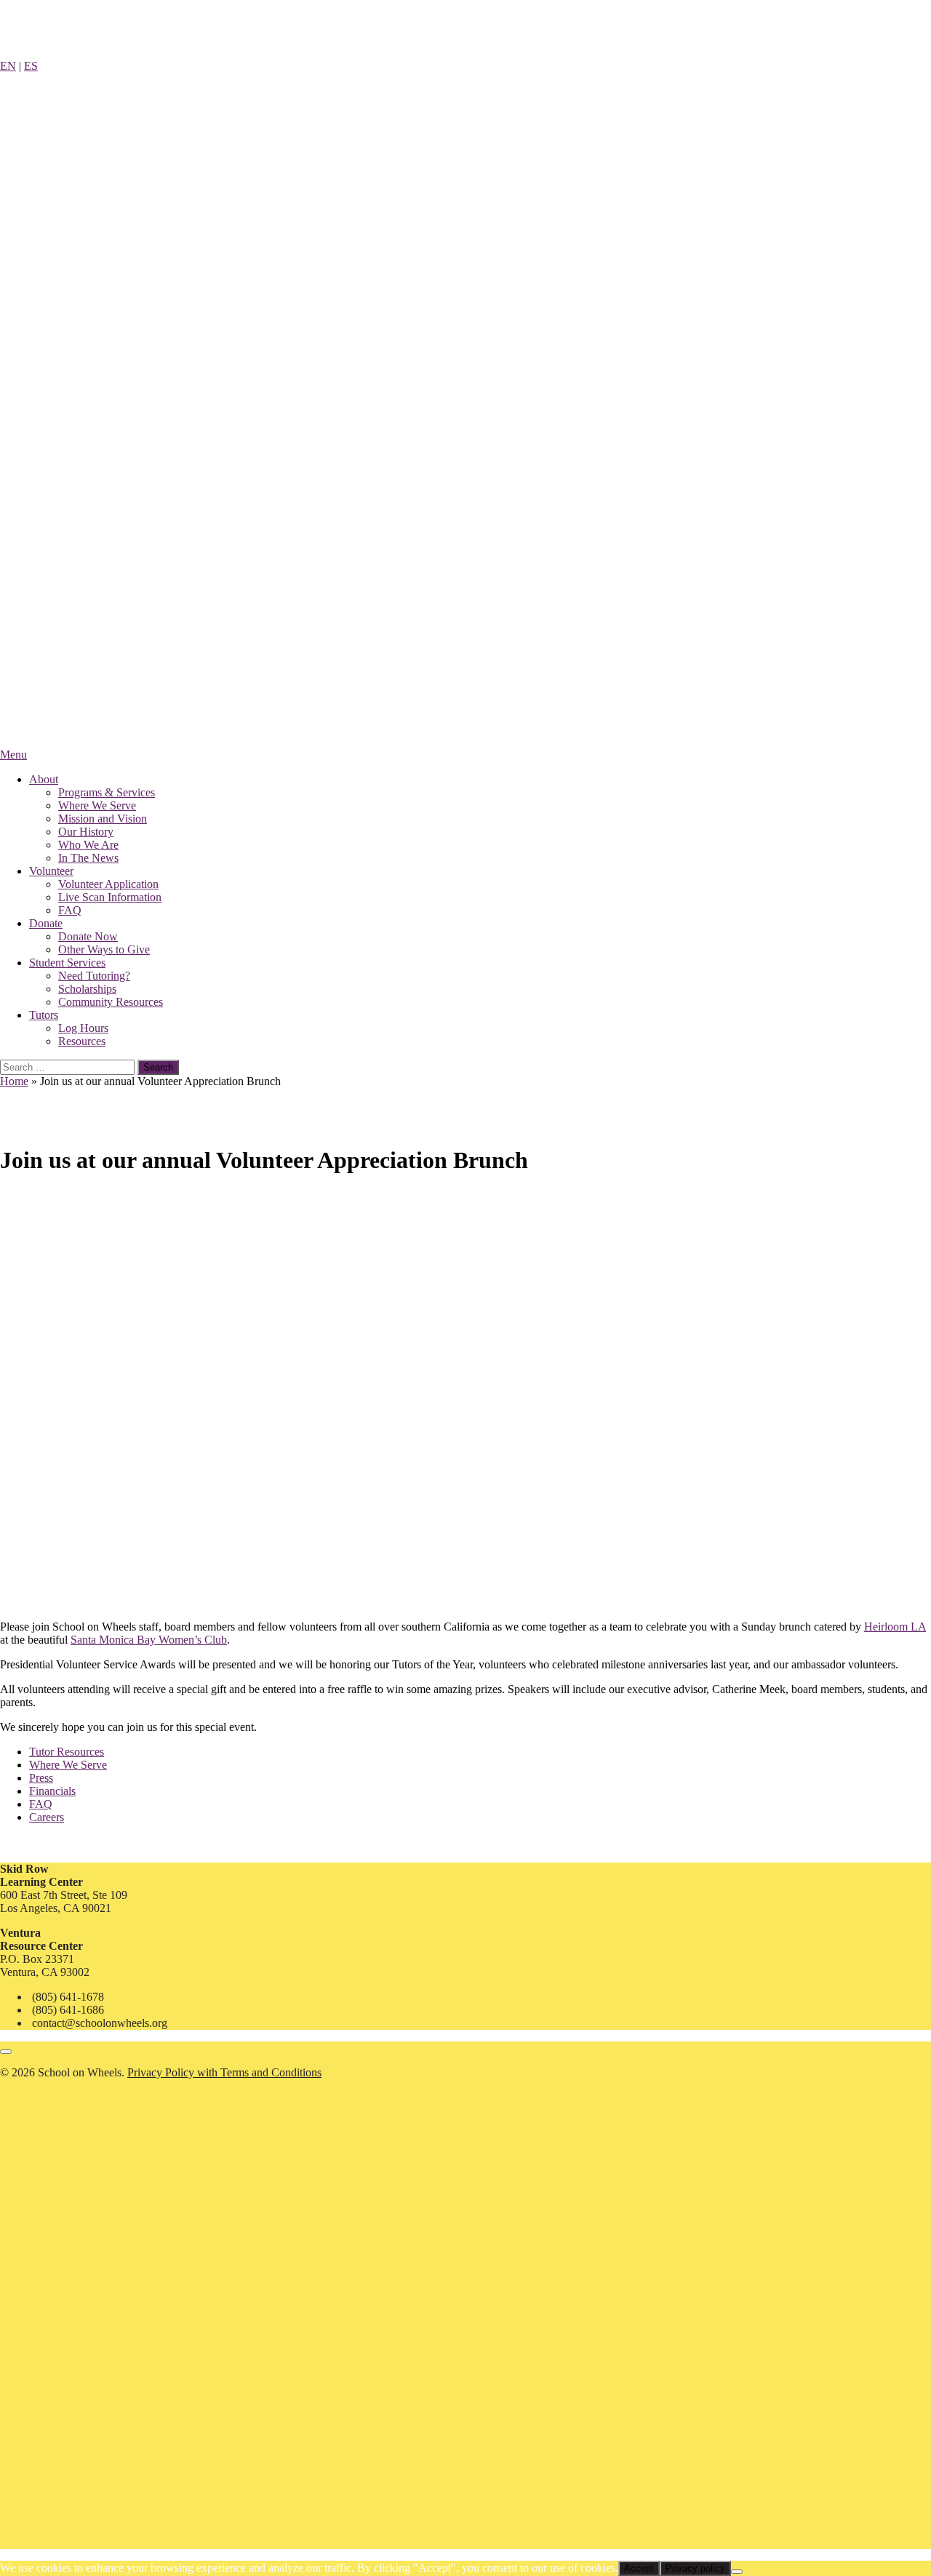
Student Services (67, 963)
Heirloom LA (895, 1627)
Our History (86, 832)
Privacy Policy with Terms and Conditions (224, 2072)
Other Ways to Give (104, 949)
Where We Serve (97, 805)
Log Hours (83, 1028)
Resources (82, 1041)
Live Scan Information (110, 897)
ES (31, 66)
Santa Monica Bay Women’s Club (149, 1640)
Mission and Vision (103, 819)
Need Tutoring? (94, 976)
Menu (13, 755)
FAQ (70, 910)
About (44, 779)
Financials (52, 1791)
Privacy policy (695, 2568)
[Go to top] (6, 2052)
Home (14, 1081)
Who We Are (88, 845)
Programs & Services (107, 792)
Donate (46, 923)
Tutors (44, 1015)
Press (41, 1778)
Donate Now (88, 936)
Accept (639, 2568)
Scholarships (87, 989)
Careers (47, 1817)
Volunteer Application (108, 884)
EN (8, 66)
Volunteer (51, 871)
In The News (88, 858)
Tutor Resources (67, 1752)
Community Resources (111, 1002)
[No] (737, 2572)
